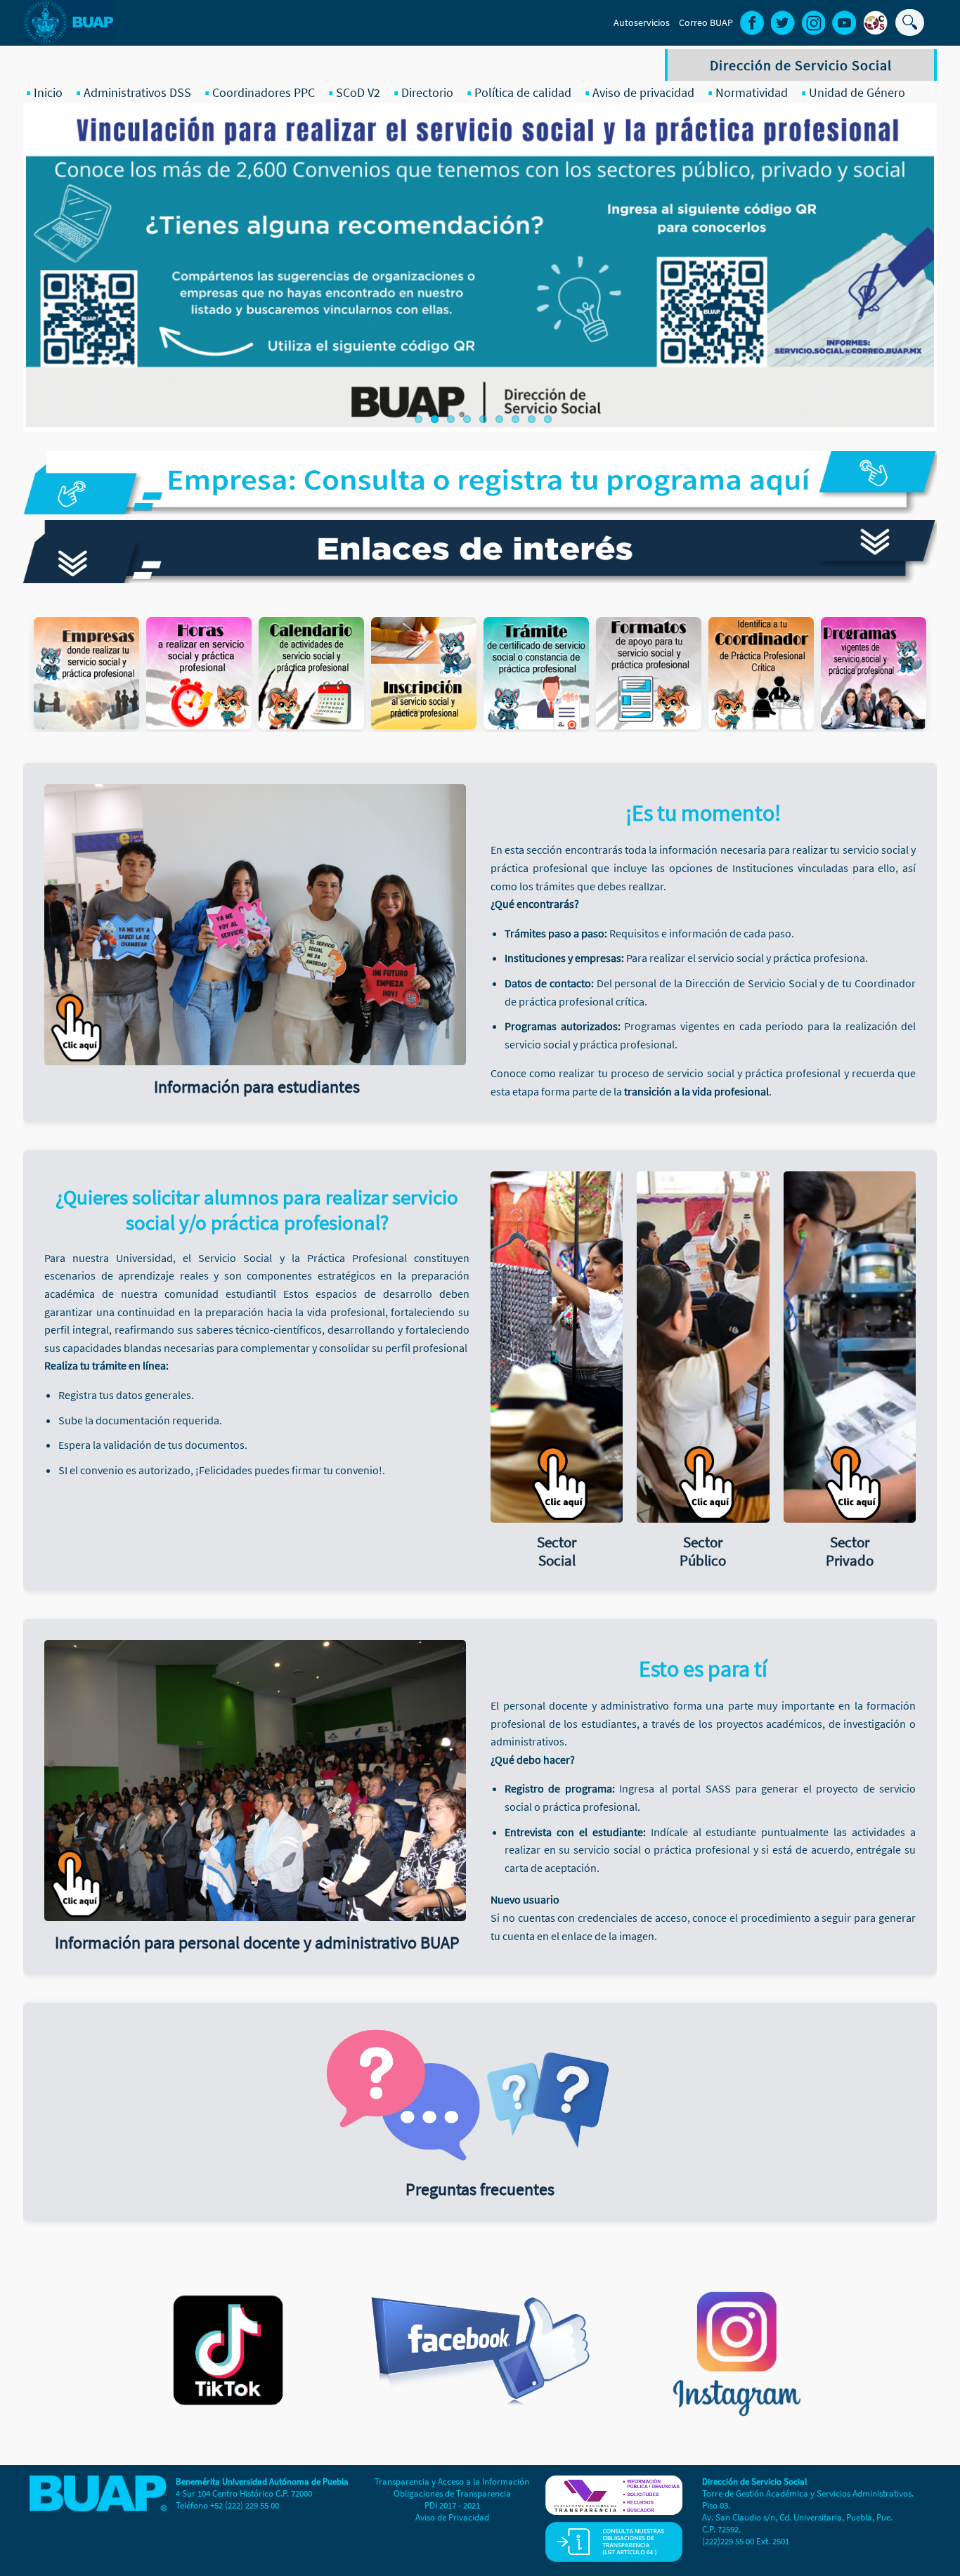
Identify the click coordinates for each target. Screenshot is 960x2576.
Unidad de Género (857, 92)
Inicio (48, 92)
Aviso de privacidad (643, 92)
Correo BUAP (706, 22)
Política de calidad (523, 92)
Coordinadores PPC (264, 92)
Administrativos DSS (137, 92)
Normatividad (752, 92)
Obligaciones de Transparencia (452, 2493)
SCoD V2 (358, 92)
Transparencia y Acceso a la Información (452, 2481)
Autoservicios (642, 22)
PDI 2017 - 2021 (452, 2505)
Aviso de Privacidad (452, 2517)
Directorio (427, 92)
